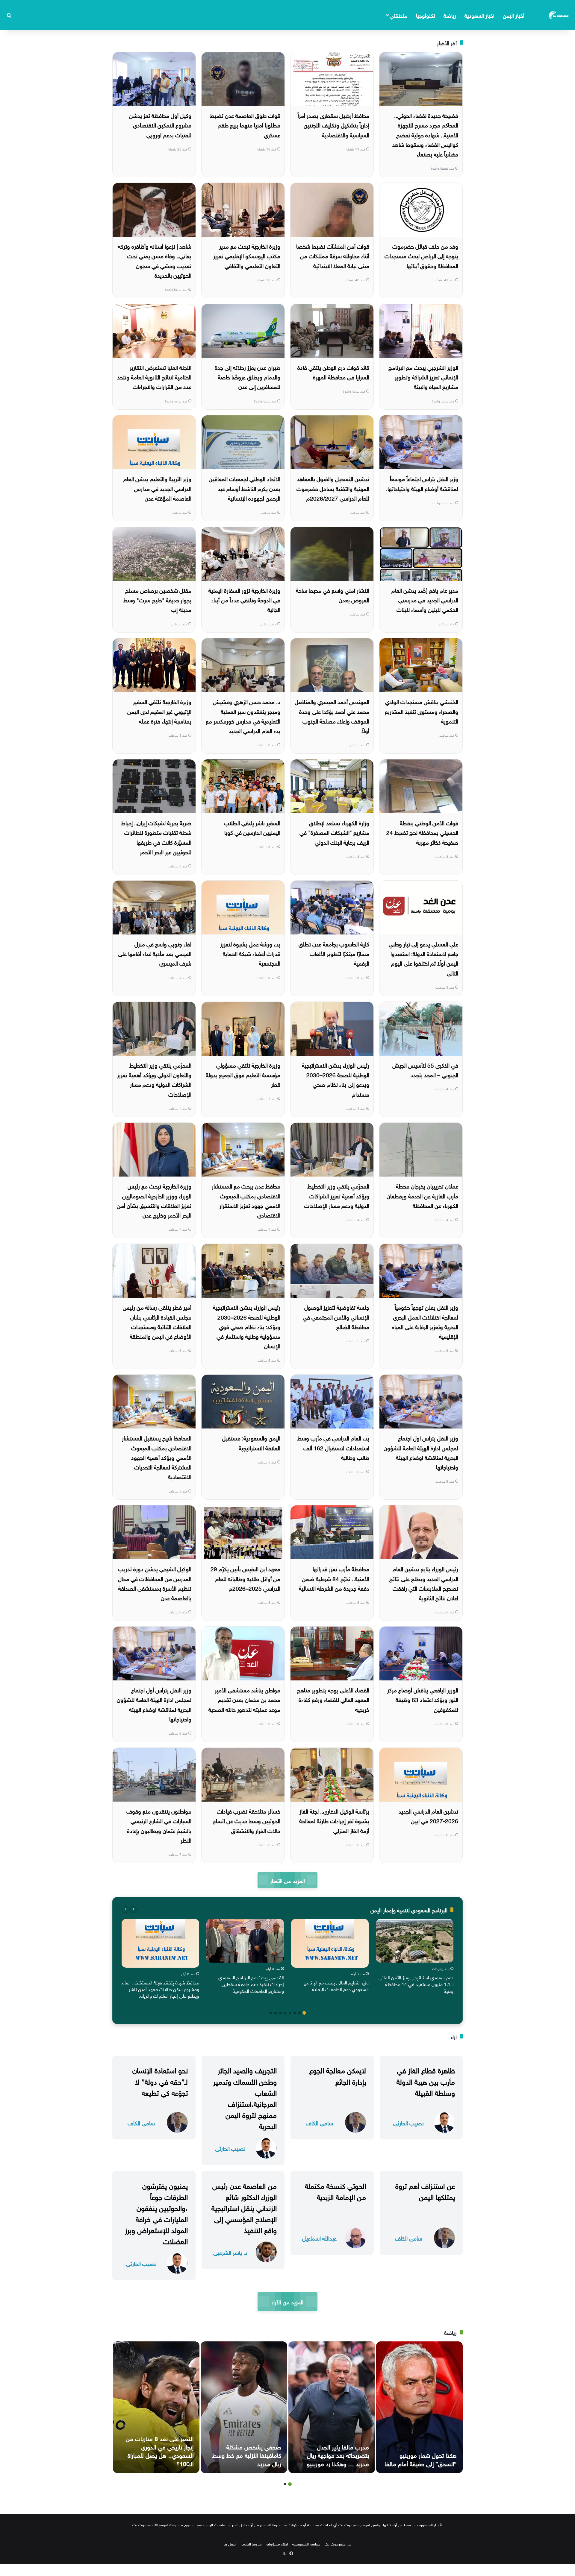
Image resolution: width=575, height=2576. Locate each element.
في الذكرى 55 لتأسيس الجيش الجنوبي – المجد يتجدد (425, 1069)
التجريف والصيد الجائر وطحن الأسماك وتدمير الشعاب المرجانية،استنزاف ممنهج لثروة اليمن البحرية (245, 2097)
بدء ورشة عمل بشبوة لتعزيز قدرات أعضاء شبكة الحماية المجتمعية (250, 953)
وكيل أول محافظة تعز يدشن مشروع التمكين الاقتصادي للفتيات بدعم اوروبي (160, 125)
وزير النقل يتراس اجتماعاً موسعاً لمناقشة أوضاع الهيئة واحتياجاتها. (422, 483)
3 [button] (295, 2013)
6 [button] (280, 2013)
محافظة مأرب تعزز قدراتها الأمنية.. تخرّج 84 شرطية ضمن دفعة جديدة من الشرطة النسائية (334, 1578)
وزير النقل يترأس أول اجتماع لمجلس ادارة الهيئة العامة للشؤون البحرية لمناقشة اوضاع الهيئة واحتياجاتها (154, 1704)
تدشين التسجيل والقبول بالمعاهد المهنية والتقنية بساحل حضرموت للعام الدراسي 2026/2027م (333, 488)
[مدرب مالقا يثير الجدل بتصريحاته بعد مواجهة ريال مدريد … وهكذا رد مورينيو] (332, 2407)
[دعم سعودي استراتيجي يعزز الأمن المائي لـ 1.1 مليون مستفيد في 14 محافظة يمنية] (415, 1941)
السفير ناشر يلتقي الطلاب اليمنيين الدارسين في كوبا (252, 827)
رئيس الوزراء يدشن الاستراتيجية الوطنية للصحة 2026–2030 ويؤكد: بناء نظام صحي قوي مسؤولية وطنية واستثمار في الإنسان (247, 1326)
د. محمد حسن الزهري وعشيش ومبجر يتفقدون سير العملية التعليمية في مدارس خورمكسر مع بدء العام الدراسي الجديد (243, 716)
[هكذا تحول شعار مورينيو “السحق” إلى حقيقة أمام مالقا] (419, 2407)
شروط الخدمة (251, 2544)
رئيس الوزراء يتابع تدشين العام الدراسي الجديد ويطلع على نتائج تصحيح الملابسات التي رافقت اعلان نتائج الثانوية (424, 1583)
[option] (415, 1958)
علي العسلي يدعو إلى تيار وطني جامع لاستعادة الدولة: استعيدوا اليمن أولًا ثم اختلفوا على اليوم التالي (423, 958)
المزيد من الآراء (287, 2301)
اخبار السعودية (479, 15)
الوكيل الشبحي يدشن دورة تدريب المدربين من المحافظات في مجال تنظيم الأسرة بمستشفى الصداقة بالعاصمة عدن (155, 1583)
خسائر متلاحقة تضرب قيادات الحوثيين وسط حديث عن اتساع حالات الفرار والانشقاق (247, 1820)
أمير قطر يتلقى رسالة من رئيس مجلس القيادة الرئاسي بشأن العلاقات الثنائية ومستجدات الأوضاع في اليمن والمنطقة (157, 1321)
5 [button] (285, 2013)
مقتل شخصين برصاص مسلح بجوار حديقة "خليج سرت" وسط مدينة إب (157, 599)
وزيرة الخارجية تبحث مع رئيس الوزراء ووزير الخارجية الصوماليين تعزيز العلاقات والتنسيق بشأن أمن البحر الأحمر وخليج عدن (154, 1200)
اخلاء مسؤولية (277, 2544)
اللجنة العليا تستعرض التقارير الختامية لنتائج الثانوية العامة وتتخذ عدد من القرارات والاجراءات (154, 377)
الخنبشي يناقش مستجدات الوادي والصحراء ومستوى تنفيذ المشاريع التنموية (422, 711)
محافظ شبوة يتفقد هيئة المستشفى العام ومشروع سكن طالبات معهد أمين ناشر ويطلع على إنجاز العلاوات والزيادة (160, 1989)
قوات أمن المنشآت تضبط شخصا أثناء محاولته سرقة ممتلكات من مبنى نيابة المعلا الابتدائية (333, 255)
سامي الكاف (319, 2123)
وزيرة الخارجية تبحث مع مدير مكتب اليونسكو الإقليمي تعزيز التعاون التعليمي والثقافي (247, 255)
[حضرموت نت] (559, 15)
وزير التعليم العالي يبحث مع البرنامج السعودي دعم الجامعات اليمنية (336, 1985)
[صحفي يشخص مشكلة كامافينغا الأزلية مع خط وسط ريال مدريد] (244, 2407)
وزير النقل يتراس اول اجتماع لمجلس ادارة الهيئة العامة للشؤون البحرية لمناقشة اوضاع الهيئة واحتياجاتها (421, 1452)
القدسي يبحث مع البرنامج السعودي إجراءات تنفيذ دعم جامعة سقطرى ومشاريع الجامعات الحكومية (251, 1984)
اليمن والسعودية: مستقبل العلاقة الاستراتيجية (251, 1442)
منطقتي (398, 15)
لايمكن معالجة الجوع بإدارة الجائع (338, 2075)
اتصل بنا (230, 2544)
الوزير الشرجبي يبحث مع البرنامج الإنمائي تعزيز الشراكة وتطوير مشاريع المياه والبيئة (423, 377)
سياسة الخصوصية (306, 2544)
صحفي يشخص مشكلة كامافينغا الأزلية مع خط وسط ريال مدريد (247, 2455)
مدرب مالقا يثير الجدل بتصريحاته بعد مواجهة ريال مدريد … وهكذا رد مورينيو (338, 2455)
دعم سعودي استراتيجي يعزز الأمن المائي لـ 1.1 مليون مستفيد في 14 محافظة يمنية (416, 1984)
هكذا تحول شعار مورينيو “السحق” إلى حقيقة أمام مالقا (421, 2459)
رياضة (450, 15)
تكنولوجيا (426, 15)
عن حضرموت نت (338, 2544)
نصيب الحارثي (408, 2123)
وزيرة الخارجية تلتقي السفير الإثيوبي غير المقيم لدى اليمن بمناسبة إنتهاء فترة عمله (159, 711)
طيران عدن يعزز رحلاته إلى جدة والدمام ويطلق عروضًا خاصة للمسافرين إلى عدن (248, 377)
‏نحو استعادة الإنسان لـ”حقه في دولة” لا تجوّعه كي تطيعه (160, 2080)
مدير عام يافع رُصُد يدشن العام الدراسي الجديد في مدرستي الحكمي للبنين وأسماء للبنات (425, 599)
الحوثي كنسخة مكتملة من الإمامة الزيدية (335, 2190)
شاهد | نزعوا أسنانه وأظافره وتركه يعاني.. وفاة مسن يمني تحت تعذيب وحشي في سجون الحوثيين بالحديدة (155, 260)
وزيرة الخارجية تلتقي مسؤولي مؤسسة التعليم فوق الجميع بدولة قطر (243, 1074)
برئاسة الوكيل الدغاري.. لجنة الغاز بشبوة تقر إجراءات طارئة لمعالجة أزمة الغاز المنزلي (334, 1820)
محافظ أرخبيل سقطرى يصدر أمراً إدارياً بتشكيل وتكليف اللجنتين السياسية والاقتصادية (333, 125)
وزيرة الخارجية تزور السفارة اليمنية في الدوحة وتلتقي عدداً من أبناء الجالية (244, 599)
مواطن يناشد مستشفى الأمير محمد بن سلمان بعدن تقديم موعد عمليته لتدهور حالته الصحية (244, 1699)
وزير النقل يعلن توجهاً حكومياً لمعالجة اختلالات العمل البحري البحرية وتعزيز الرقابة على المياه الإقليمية (425, 1321)
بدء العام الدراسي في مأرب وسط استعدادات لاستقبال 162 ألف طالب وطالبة (333, 1447)
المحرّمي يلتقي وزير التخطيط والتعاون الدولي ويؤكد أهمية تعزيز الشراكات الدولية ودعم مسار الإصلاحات (154, 1079)
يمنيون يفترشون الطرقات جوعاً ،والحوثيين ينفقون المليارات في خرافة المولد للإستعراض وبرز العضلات (156, 2213)
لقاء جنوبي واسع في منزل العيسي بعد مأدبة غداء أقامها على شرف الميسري (155, 953)
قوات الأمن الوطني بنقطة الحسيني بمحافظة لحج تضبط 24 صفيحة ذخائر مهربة (422, 832)
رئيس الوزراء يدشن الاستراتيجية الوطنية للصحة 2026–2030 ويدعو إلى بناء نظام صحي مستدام (336, 1079)
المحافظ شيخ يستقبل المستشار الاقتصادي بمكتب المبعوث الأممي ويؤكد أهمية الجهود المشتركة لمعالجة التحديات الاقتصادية (157, 1457)
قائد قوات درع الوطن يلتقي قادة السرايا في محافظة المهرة (333, 372)
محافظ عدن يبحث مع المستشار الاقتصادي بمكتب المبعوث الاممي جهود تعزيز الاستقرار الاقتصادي (246, 1200)
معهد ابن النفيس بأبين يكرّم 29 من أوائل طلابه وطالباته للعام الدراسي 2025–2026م (245, 1578)
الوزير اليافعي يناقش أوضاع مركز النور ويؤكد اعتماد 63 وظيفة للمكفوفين (423, 1699)
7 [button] (276, 2013)
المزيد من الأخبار (287, 1880)
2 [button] (299, 2013)
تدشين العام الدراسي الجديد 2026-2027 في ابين (428, 1815)
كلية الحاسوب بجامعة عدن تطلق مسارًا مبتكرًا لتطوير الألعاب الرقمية (334, 953)
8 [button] (271, 2013)
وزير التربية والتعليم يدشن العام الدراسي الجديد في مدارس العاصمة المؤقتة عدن (157, 488)
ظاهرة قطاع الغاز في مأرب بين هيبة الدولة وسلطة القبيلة (426, 2080)
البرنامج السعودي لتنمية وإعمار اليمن (409, 1909)
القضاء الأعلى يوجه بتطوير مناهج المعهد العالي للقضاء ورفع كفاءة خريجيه (333, 1699)
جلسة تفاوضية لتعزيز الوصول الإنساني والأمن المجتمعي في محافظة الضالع (336, 1316)
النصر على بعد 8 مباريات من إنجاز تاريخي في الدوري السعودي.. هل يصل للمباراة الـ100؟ (160, 2450)
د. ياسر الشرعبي (230, 2252)
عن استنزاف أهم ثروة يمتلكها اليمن (425, 2190)
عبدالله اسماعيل (319, 2238)
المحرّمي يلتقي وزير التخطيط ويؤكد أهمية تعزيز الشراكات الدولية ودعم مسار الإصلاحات (337, 1195)
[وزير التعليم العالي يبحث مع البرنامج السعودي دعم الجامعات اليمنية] (330, 1943)
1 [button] (304, 2013)
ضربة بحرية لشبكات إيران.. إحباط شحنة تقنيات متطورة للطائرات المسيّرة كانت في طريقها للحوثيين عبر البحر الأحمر (156, 837)
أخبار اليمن (514, 15)
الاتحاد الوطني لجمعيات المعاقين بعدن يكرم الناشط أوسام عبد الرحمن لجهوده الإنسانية (245, 488)
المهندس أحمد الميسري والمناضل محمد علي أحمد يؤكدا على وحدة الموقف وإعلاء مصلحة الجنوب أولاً (332, 716)
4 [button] (290, 2013)
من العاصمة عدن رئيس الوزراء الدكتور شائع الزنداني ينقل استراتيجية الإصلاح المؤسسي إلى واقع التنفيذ (244, 2207)
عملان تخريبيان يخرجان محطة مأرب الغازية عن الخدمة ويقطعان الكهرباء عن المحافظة (422, 1195)
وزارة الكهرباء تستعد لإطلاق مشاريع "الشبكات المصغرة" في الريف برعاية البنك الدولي (334, 832)
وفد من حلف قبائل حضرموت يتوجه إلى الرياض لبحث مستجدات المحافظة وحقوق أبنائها (421, 255)
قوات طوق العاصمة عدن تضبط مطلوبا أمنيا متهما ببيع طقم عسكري (245, 125)
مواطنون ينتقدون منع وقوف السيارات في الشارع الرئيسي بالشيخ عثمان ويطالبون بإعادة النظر (159, 1825)
